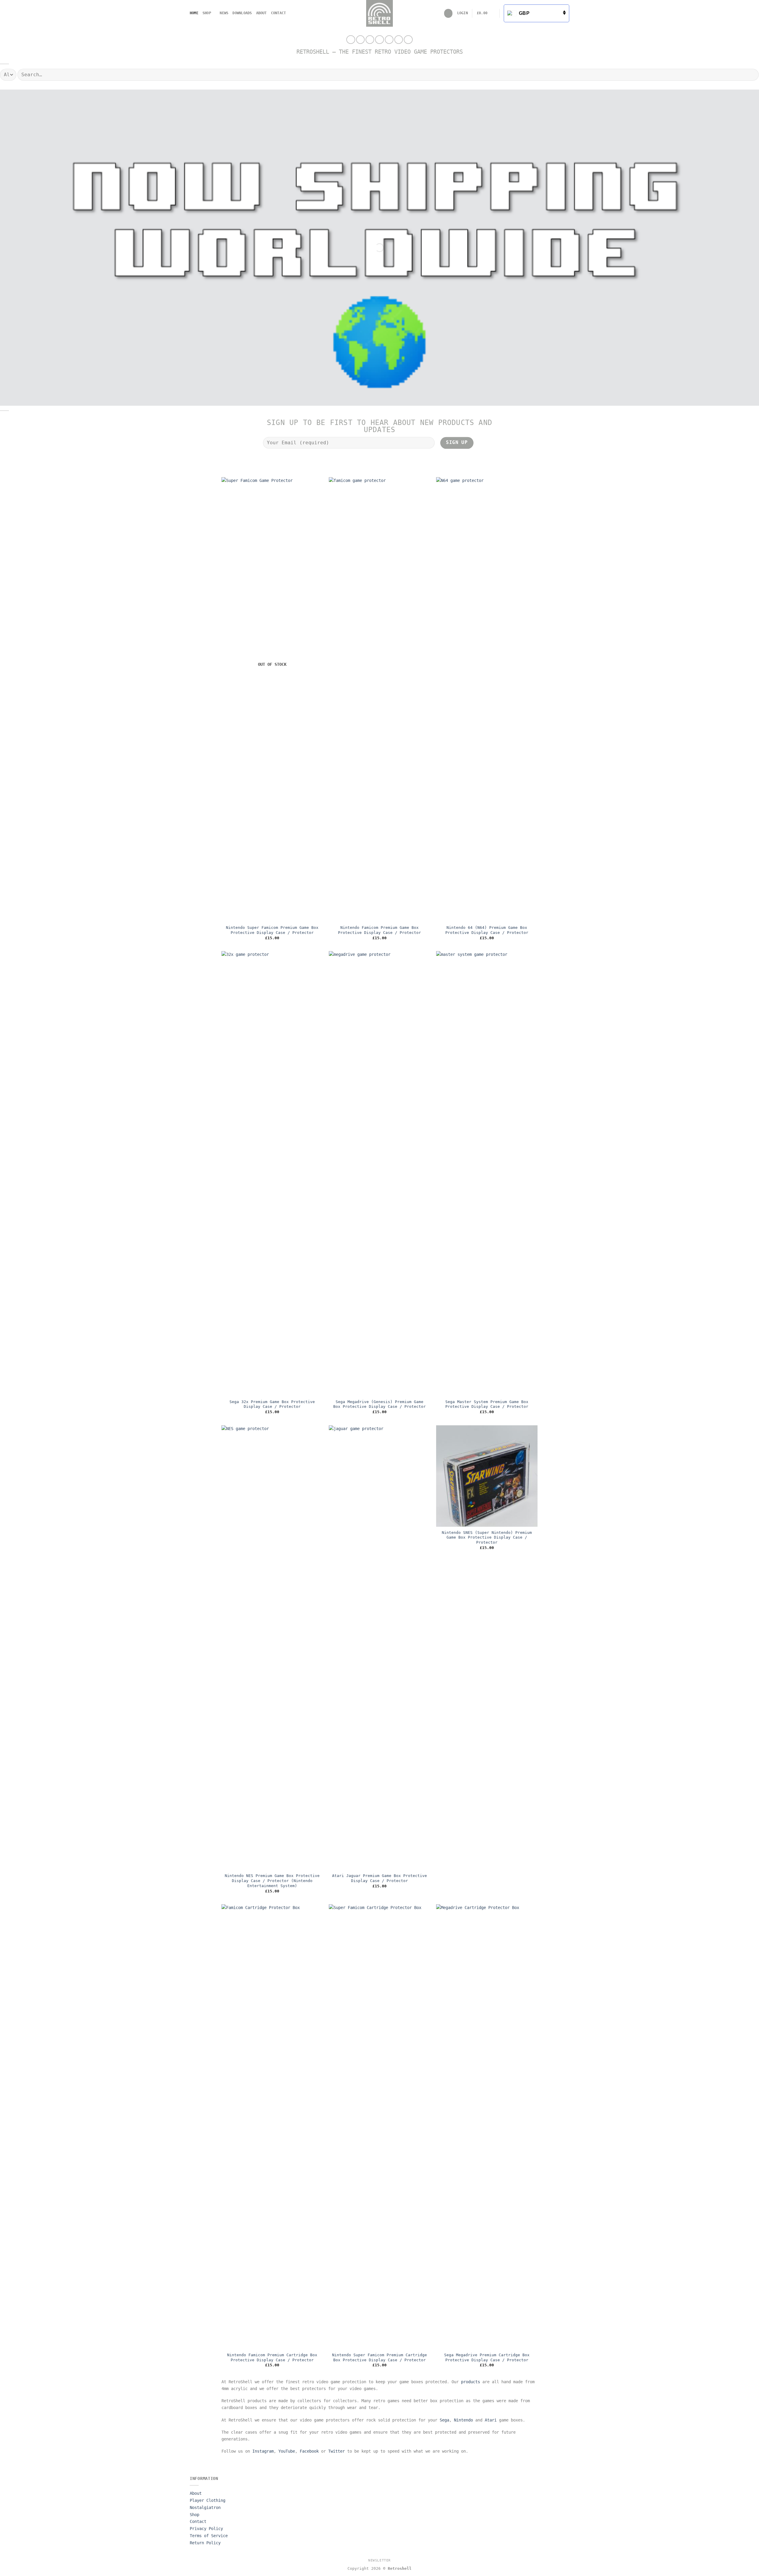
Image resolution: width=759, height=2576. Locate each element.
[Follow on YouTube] (399, 40)
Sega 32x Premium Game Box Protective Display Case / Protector (272, 1404)
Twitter (337, 2451)
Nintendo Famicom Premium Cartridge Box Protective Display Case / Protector (272, 2357)
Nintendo (463, 2420)
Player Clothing (208, 2500)
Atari (491, 2420)
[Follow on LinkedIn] (389, 40)
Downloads (242, 13)
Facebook (309, 2451)
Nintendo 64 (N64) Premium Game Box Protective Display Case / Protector (487, 930)
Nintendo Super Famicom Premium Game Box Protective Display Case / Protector (272, 930)
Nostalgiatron (205, 2507)
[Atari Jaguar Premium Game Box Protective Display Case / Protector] (379, 1648)
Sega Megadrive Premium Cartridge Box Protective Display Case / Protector (487, 2357)
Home (194, 13)
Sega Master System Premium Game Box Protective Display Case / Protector (487, 1404)
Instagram (263, 2451)
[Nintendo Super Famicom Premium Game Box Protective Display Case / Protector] (272, 700)
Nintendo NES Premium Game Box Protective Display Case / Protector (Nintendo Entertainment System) (272, 1881)
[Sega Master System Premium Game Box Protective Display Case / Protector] (487, 1174)
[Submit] (752, 74)
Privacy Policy (206, 2529)
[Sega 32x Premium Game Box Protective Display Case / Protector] (272, 1174)
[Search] (448, 13)
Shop (207, 13)
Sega (444, 2420)
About (261, 13)
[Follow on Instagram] (360, 40)
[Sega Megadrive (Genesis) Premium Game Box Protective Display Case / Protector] (379, 1174)
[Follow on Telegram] (408, 40)
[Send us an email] (379, 40)
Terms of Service (209, 2536)
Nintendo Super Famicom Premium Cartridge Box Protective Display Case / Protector (379, 2357)
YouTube (287, 2451)
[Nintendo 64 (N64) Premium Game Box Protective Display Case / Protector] (487, 700)
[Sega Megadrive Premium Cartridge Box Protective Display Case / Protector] (487, 2127)
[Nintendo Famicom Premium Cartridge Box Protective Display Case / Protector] (272, 2127)
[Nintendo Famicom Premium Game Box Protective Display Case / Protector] (379, 700)
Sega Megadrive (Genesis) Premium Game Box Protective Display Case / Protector (379, 1404)
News (224, 13)
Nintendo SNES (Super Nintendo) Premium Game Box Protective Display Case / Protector (487, 1537)
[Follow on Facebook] (351, 40)
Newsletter (379, 2560)
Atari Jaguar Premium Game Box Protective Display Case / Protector (379, 1878)
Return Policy (205, 2543)
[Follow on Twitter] (370, 40)
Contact (279, 13)
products (471, 2382)
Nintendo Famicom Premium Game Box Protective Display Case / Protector (379, 930)
